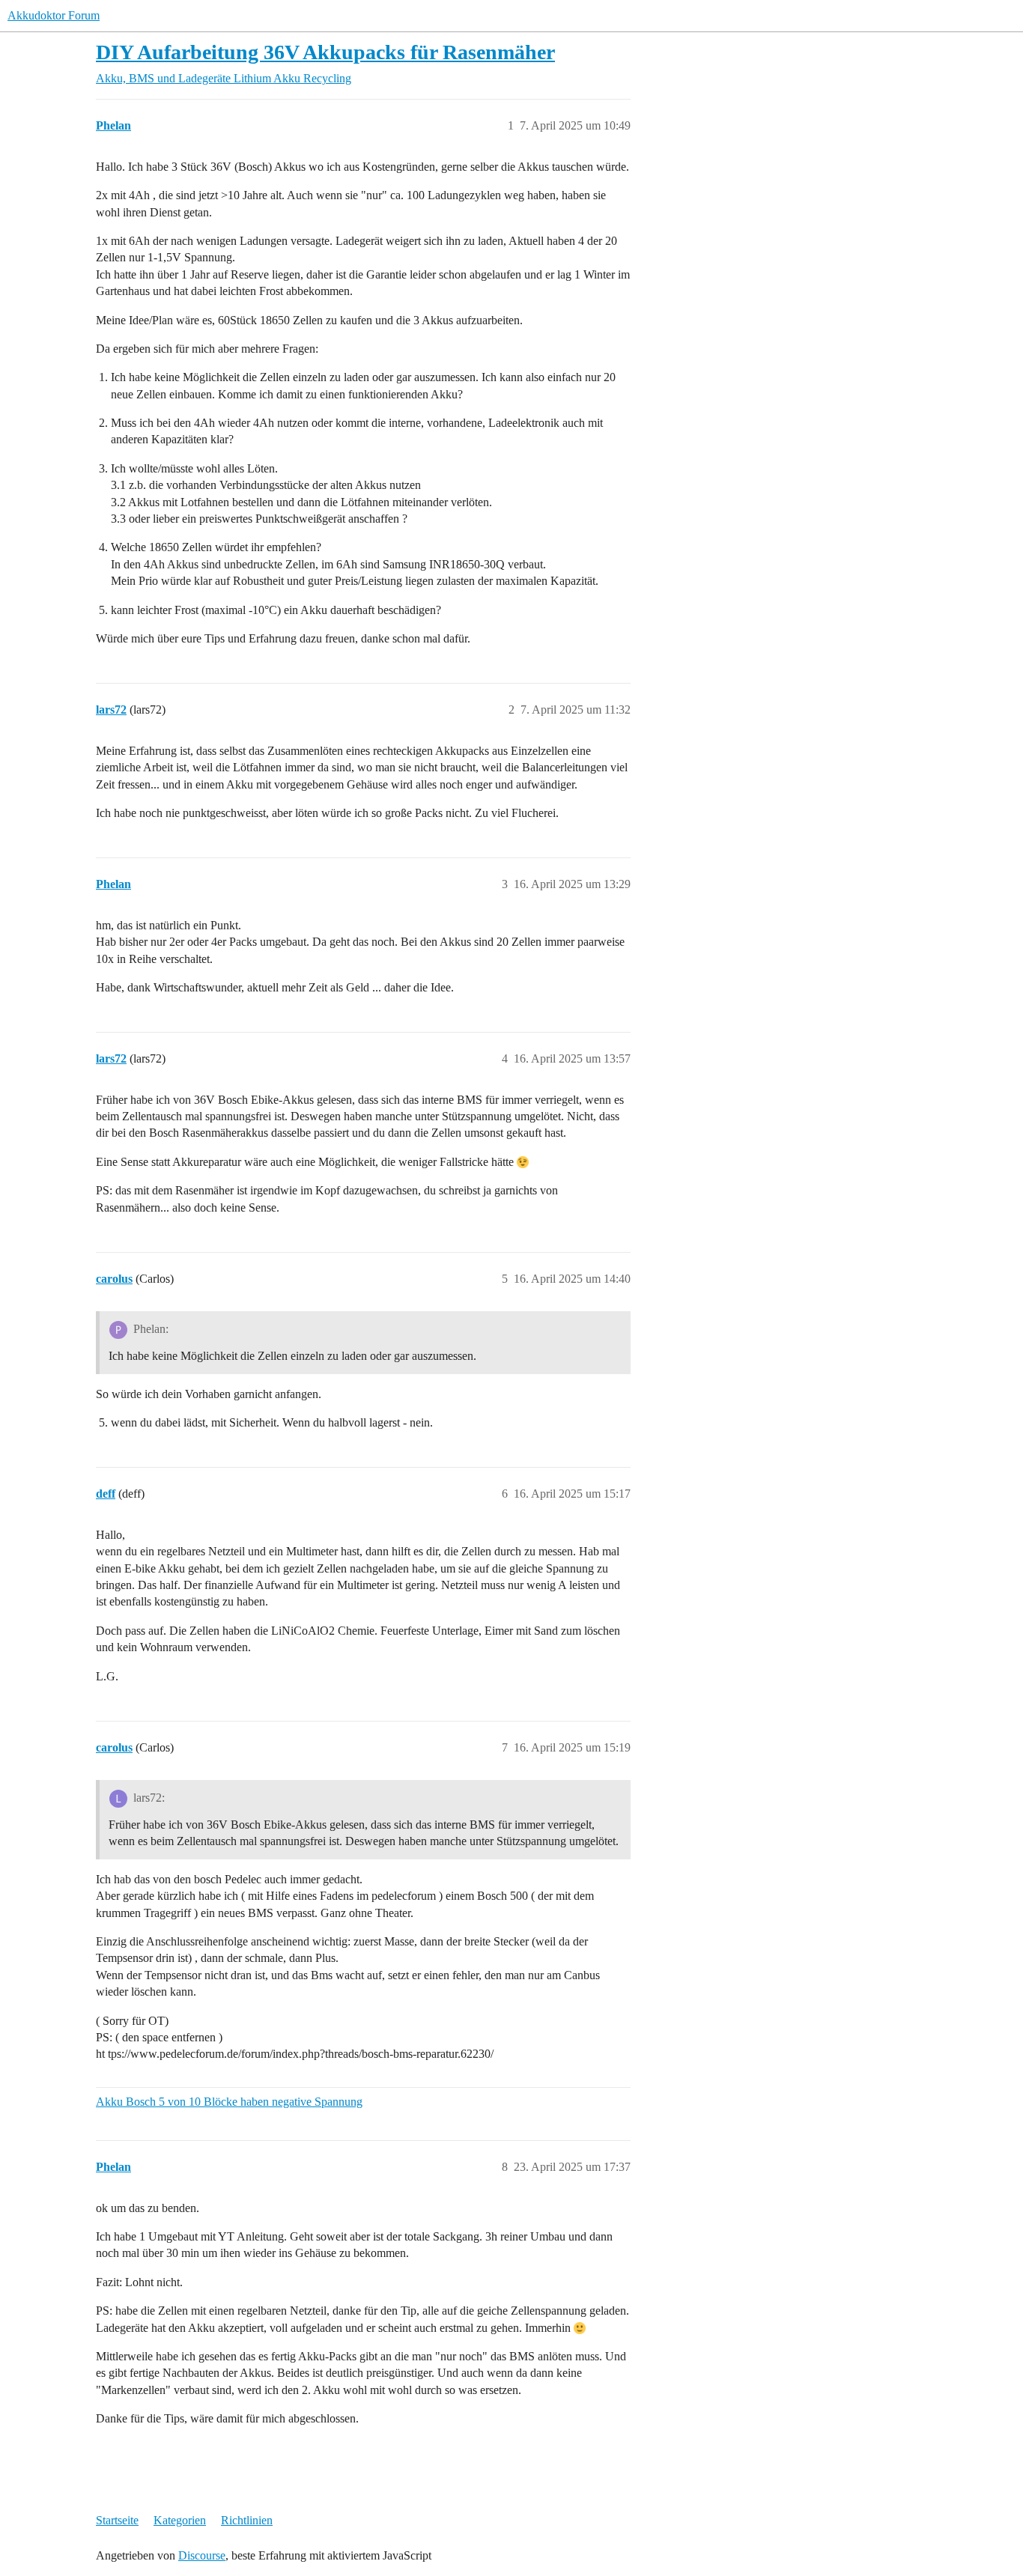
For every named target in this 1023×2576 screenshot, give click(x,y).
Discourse (202, 2555)
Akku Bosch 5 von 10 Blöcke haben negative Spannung (229, 2102)
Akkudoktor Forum (54, 15)
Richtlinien (247, 2520)
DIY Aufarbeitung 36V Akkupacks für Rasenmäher (325, 52)
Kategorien (180, 2520)
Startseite (117, 2520)
